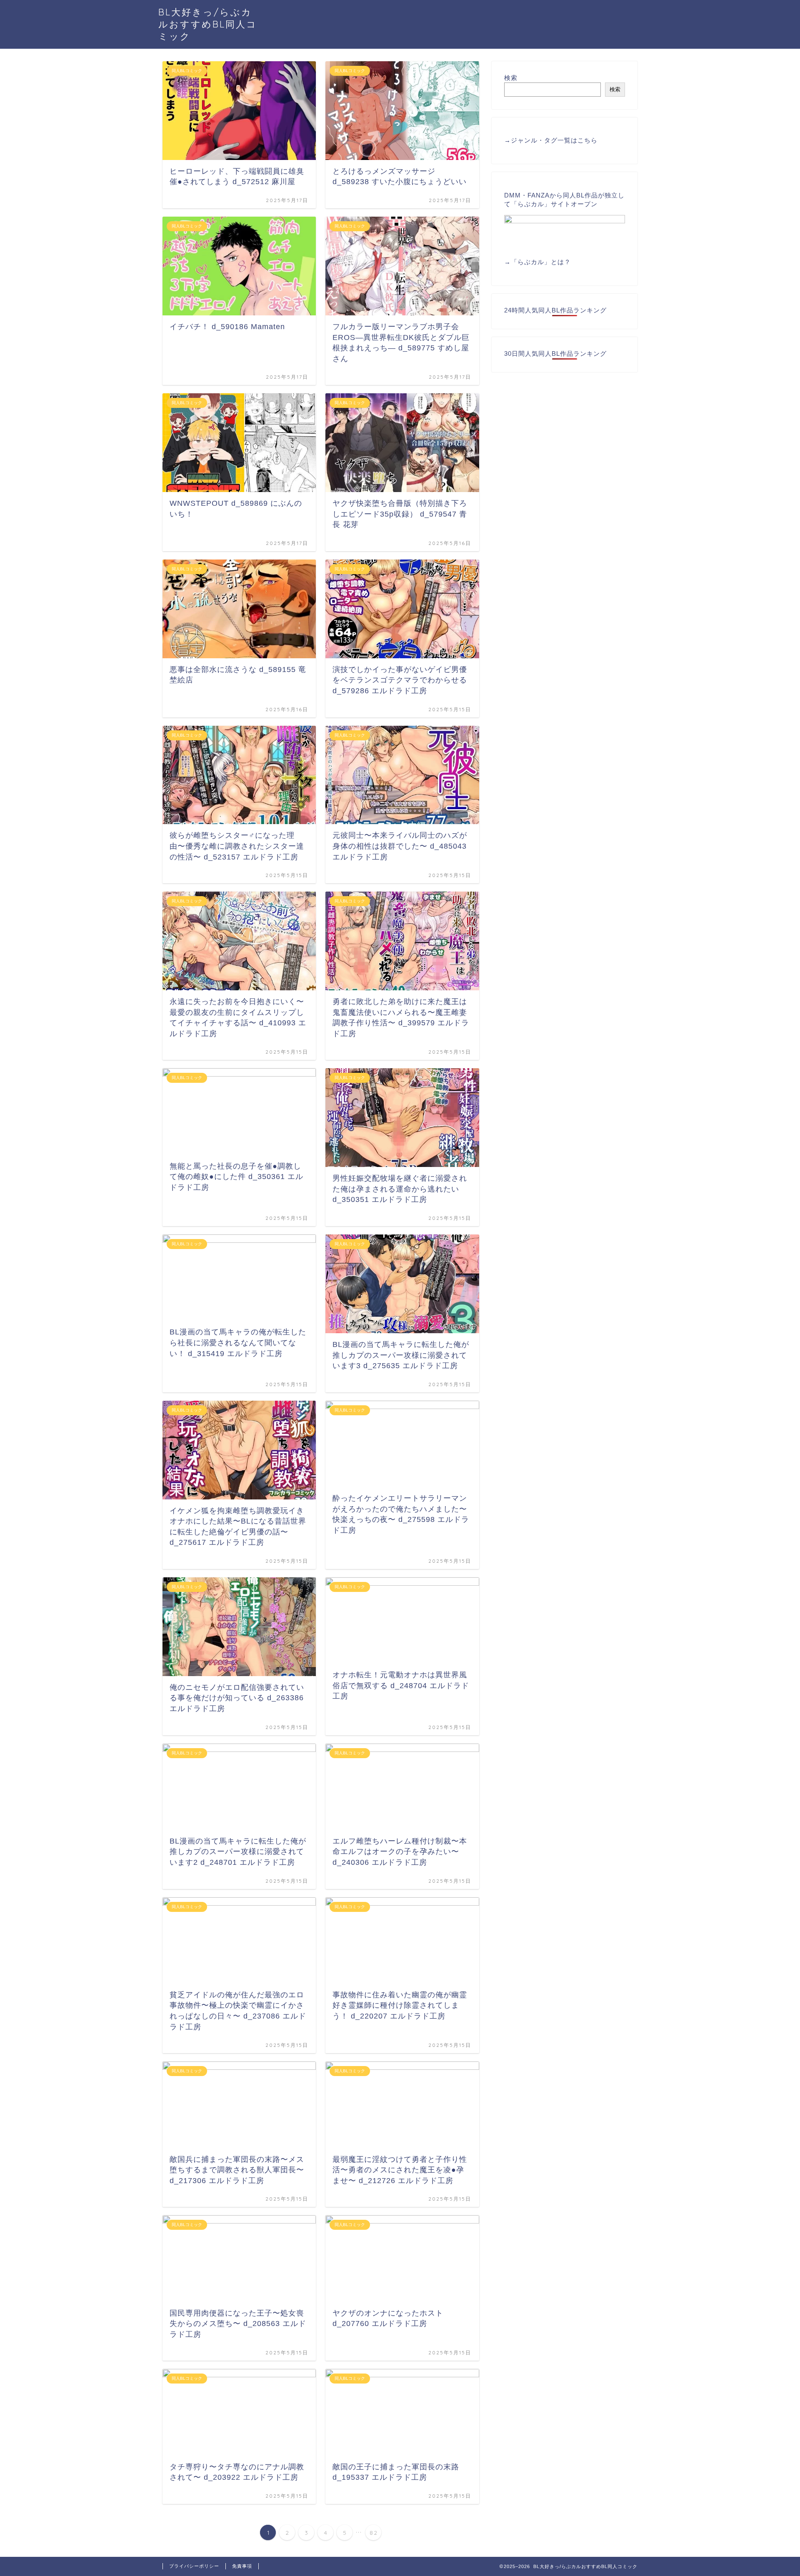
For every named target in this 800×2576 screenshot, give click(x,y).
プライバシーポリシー (194, 2566)
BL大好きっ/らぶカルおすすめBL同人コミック (208, 24)
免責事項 (242, 2566)
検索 (511, 78)
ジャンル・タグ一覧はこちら (554, 140)
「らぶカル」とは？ (541, 262)
